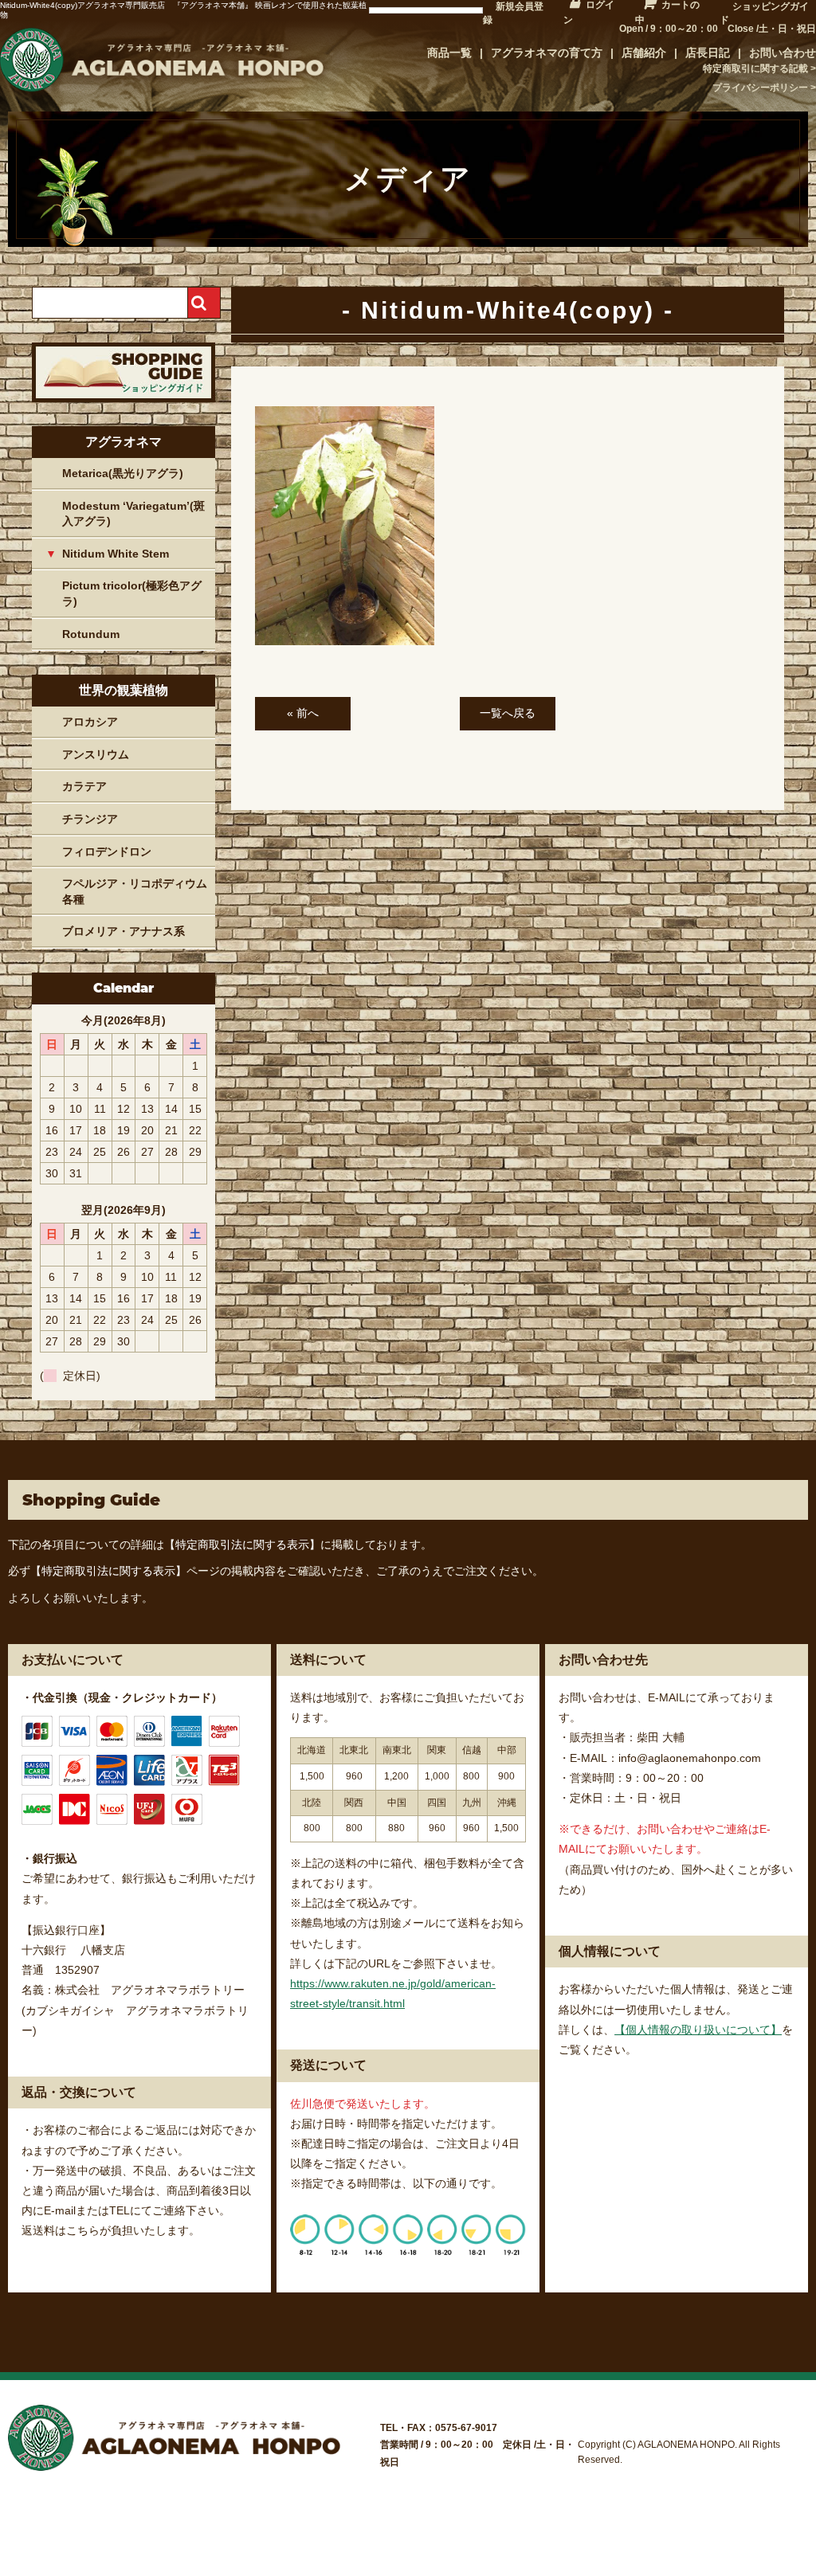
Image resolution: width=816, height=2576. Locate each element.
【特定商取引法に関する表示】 (242, 1544)
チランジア (90, 819)
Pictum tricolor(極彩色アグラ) (132, 593)
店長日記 (708, 53)
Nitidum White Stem (116, 554)
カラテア (84, 786)
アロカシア (90, 722)
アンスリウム (96, 754)
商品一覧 (449, 53)
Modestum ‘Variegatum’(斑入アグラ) (133, 514)
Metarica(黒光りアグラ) (123, 473)
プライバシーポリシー (760, 88)
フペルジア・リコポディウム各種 (135, 891)
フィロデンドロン (107, 851)
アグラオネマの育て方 (547, 53)
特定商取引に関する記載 (755, 69)
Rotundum (91, 634)
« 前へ (303, 713)
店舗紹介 (644, 53)
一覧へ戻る (508, 713)
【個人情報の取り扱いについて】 (698, 2030)
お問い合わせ (783, 53)
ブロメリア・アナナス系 (124, 931)
